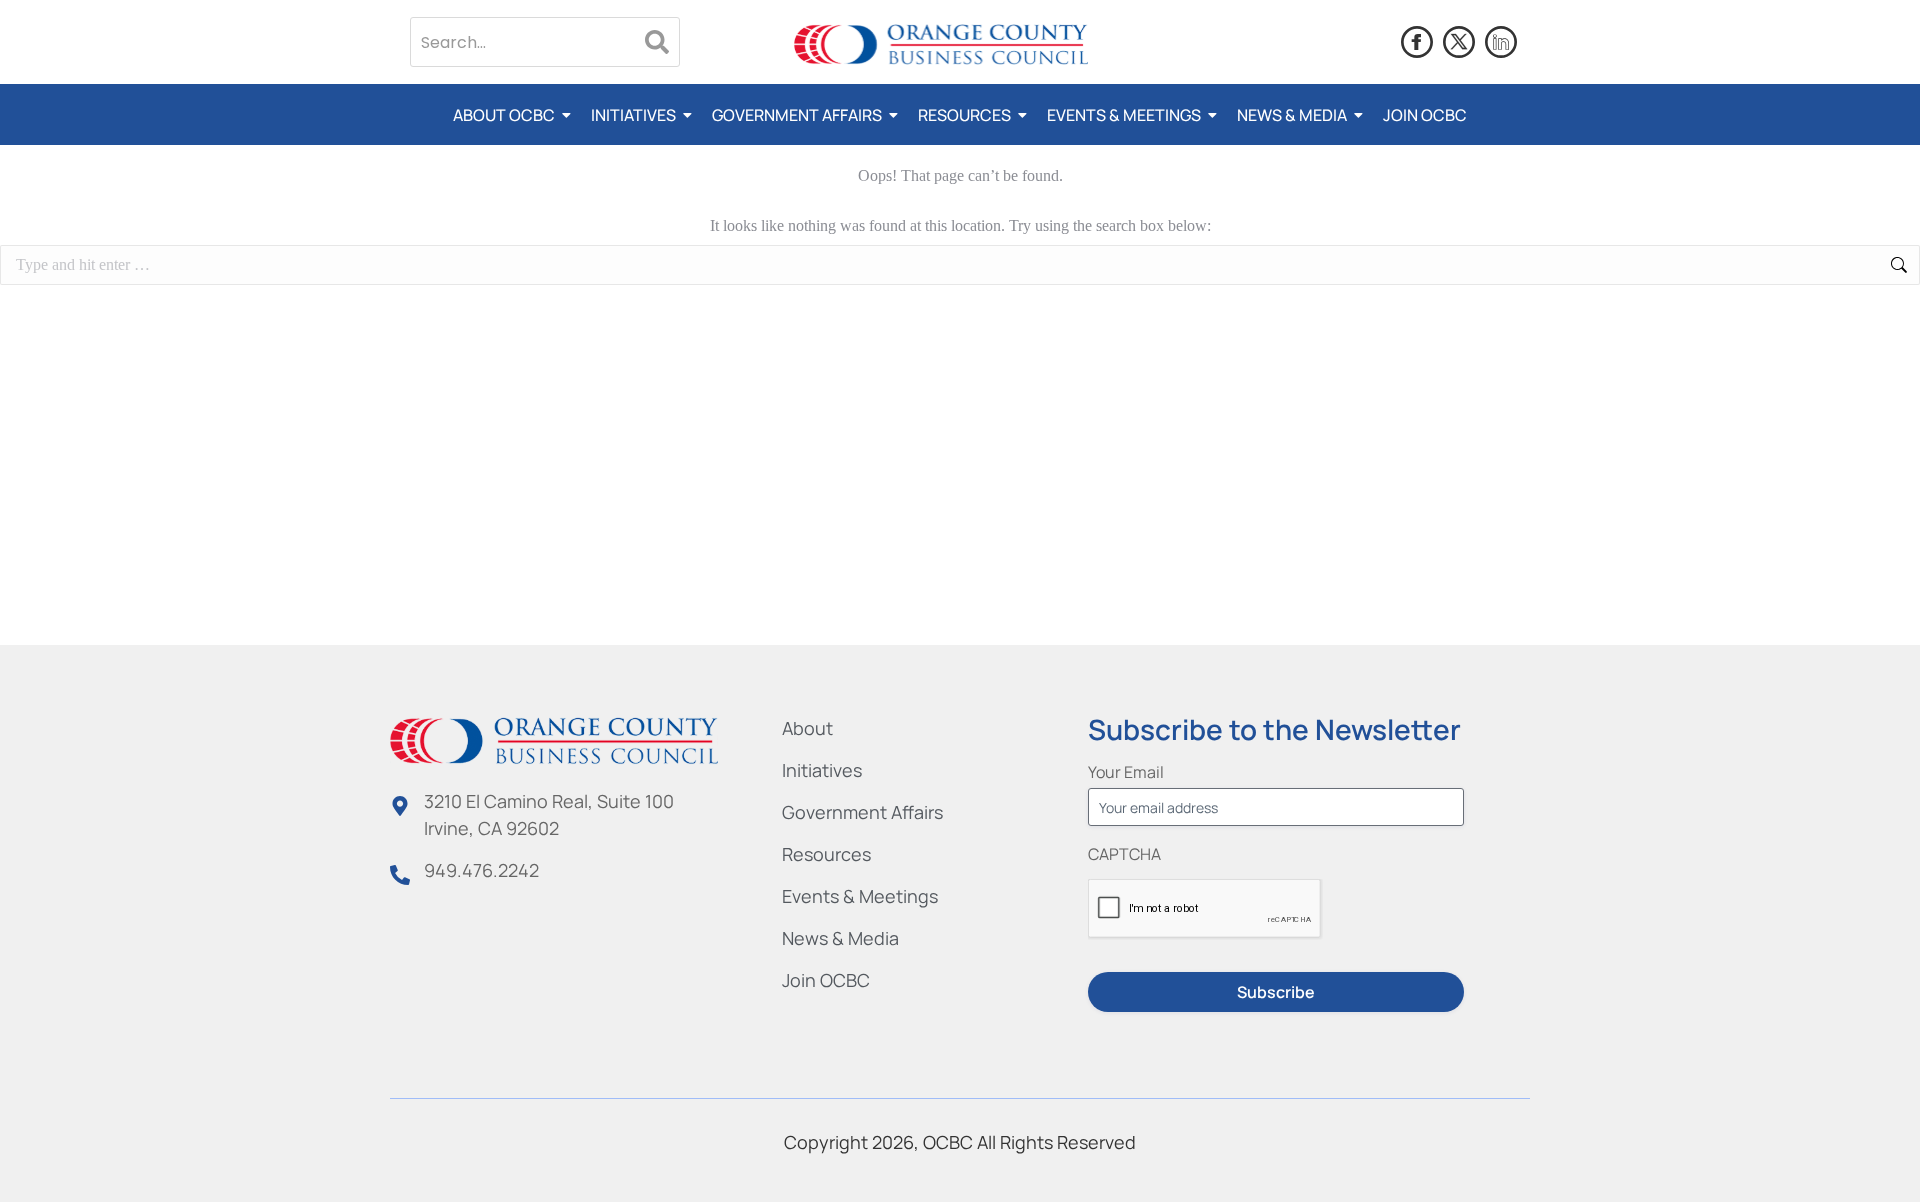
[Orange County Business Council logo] (941, 45)
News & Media (1292, 115)
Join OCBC (1425, 115)
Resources (964, 115)
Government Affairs (797, 115)
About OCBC (504, 115)
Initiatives (633, 115)
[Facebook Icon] (1417, 42)
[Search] (657, 42)
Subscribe (1276, 992)
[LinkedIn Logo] (1501, 42)
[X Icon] (1459, 42)
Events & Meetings (1124, 115)
